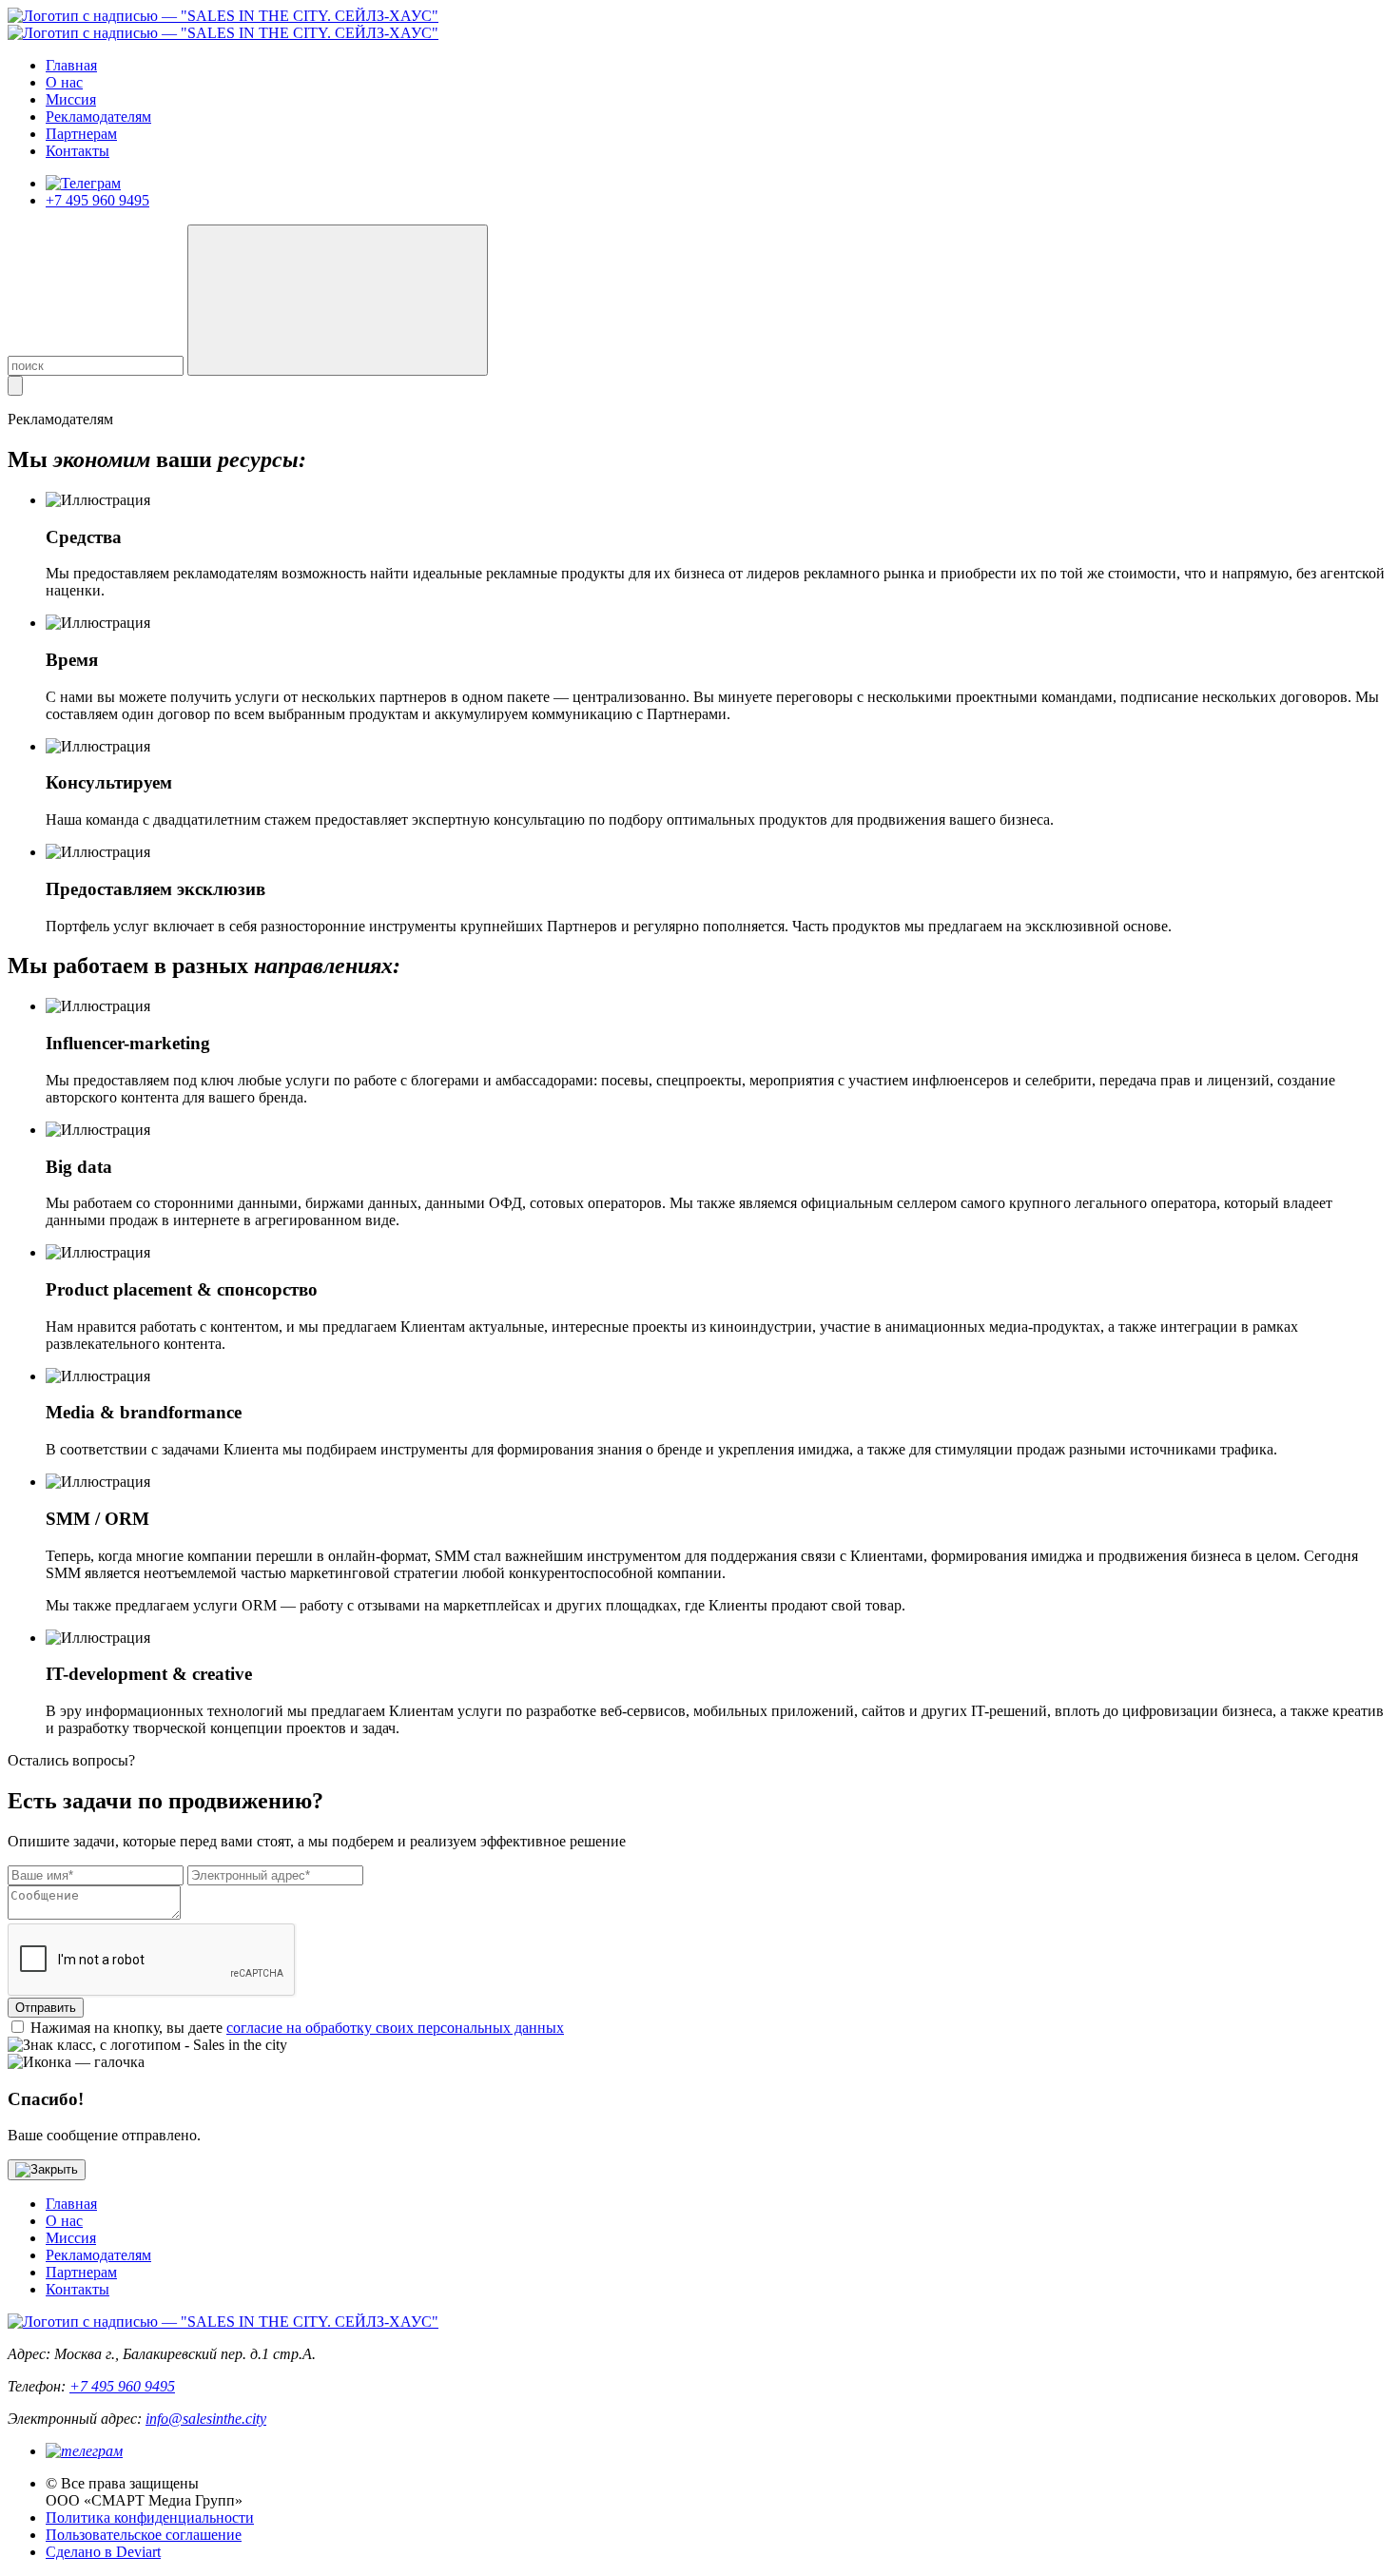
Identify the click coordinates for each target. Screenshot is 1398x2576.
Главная (71, 65)
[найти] (338, 300)
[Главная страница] (223, 16)
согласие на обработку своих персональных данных (395, 2028)
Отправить (46, 2008)
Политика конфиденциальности (150, 2517)
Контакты (78, 151)
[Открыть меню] (15, 386)
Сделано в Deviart (103, 2552)
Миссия (71, 99)
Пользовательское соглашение (144, 2535)
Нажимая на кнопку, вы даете (297, 2028)
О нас (64, 82)
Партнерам (81, 134)
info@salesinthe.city (206, 2419)
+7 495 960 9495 (97, 200)
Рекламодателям (98, 117)
